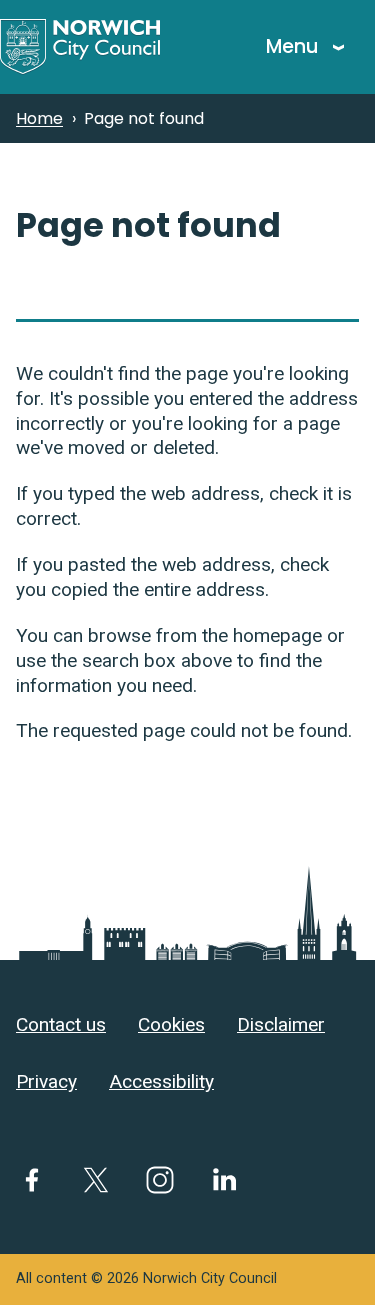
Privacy (46, 1081)
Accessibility (161, 1081)
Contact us (61, 1024)
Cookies (171, 1024)
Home (39, 118)
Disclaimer (281, 1024)
